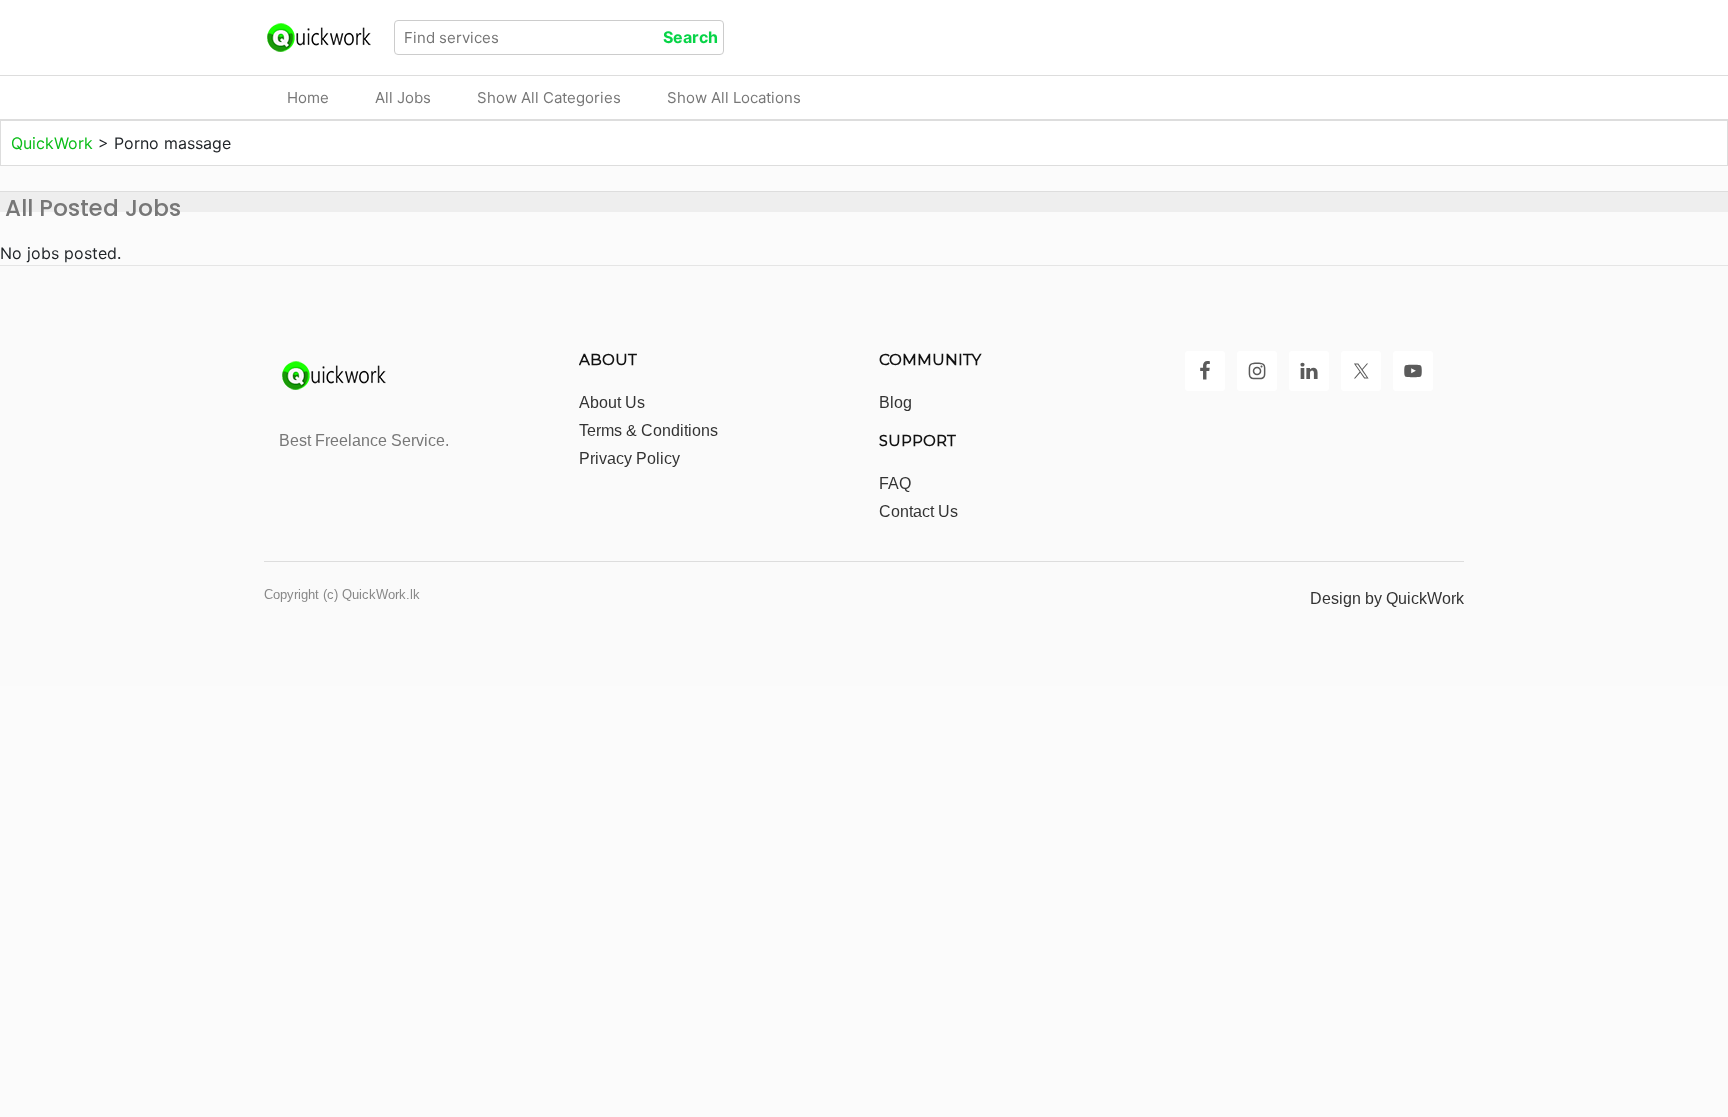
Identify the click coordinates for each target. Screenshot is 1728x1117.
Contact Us (918, 511)
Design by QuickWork (1387, 598)
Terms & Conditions (648, 430)
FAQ (895, 483)
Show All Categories (549, 97)
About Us (612, 402)
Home (308, 97)
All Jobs (403, 97)
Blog (895, 402)
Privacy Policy (629, 458)
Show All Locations (734, 97)
